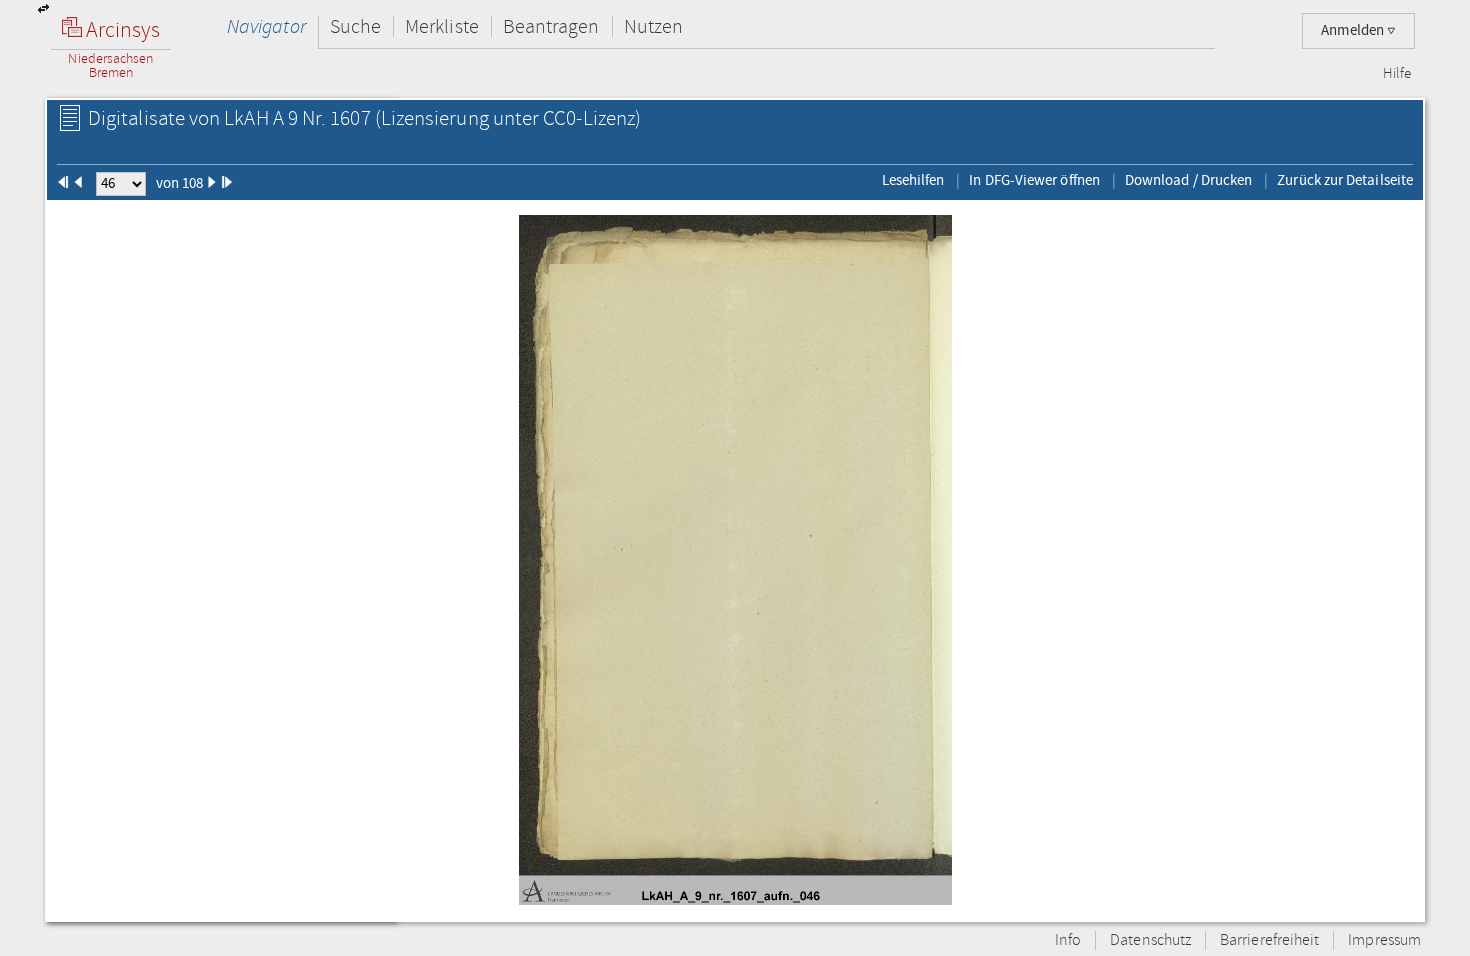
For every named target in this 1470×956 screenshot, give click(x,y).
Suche (355, 26)
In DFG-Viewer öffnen (1034, 180)
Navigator (266, 26)
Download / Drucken (1188, 180)
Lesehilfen (913, 180)
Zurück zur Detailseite (1345, 180)
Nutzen (653, 26)
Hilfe (1397, 74)
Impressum (1384, 940)
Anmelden (1354, 30)
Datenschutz (1150, 940)
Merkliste (442, 26)
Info (1068, 940)
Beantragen (551, 26)
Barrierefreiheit (1269, 940)
